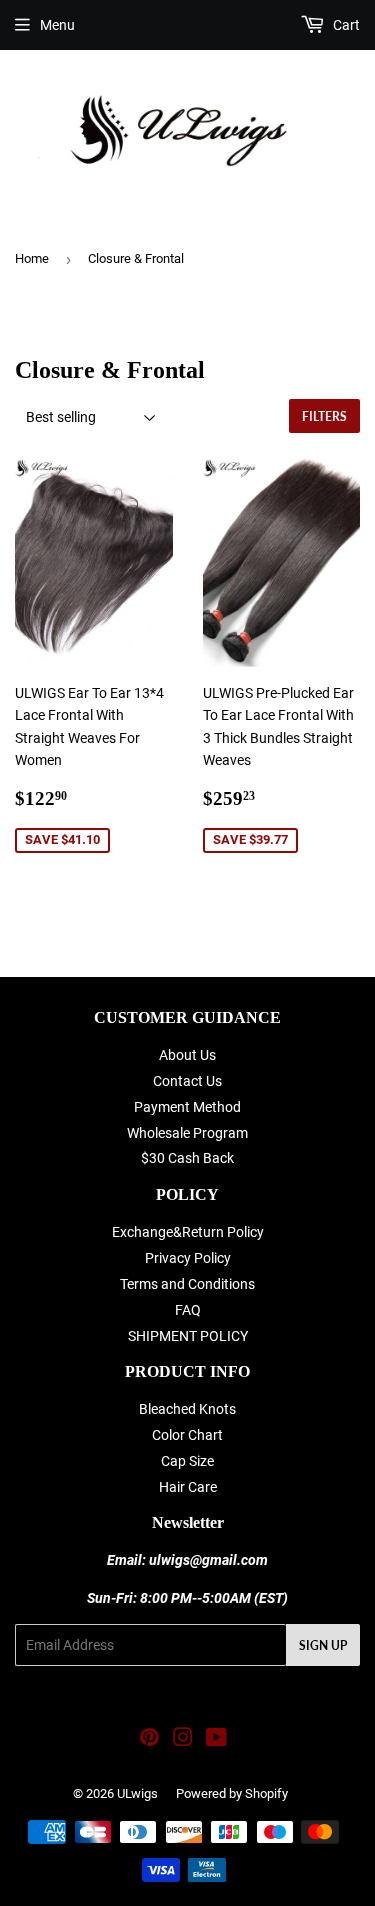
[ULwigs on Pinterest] (149, 1740)
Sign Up (323, 1645)
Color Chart (187, 1435)
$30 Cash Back (187, 1158)
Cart (345, 25)
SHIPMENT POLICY (188, 1336)
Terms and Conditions (187, 1284)
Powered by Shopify (232, 1793)
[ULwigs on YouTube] (216, 1740)
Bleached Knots (187, 1409)
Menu (57, 25)
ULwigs (137, 1793)
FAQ (188, 1310)
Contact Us (187, 1081)
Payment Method (187, 1107)
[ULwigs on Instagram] (183, 1740)
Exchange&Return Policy (188, 1232)
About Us (187, 1055)
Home (32, 258)
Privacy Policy (188, 1258)
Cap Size (187, 1461)
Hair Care (188, 1487)
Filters (324, 416)
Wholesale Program (187, 1133)
